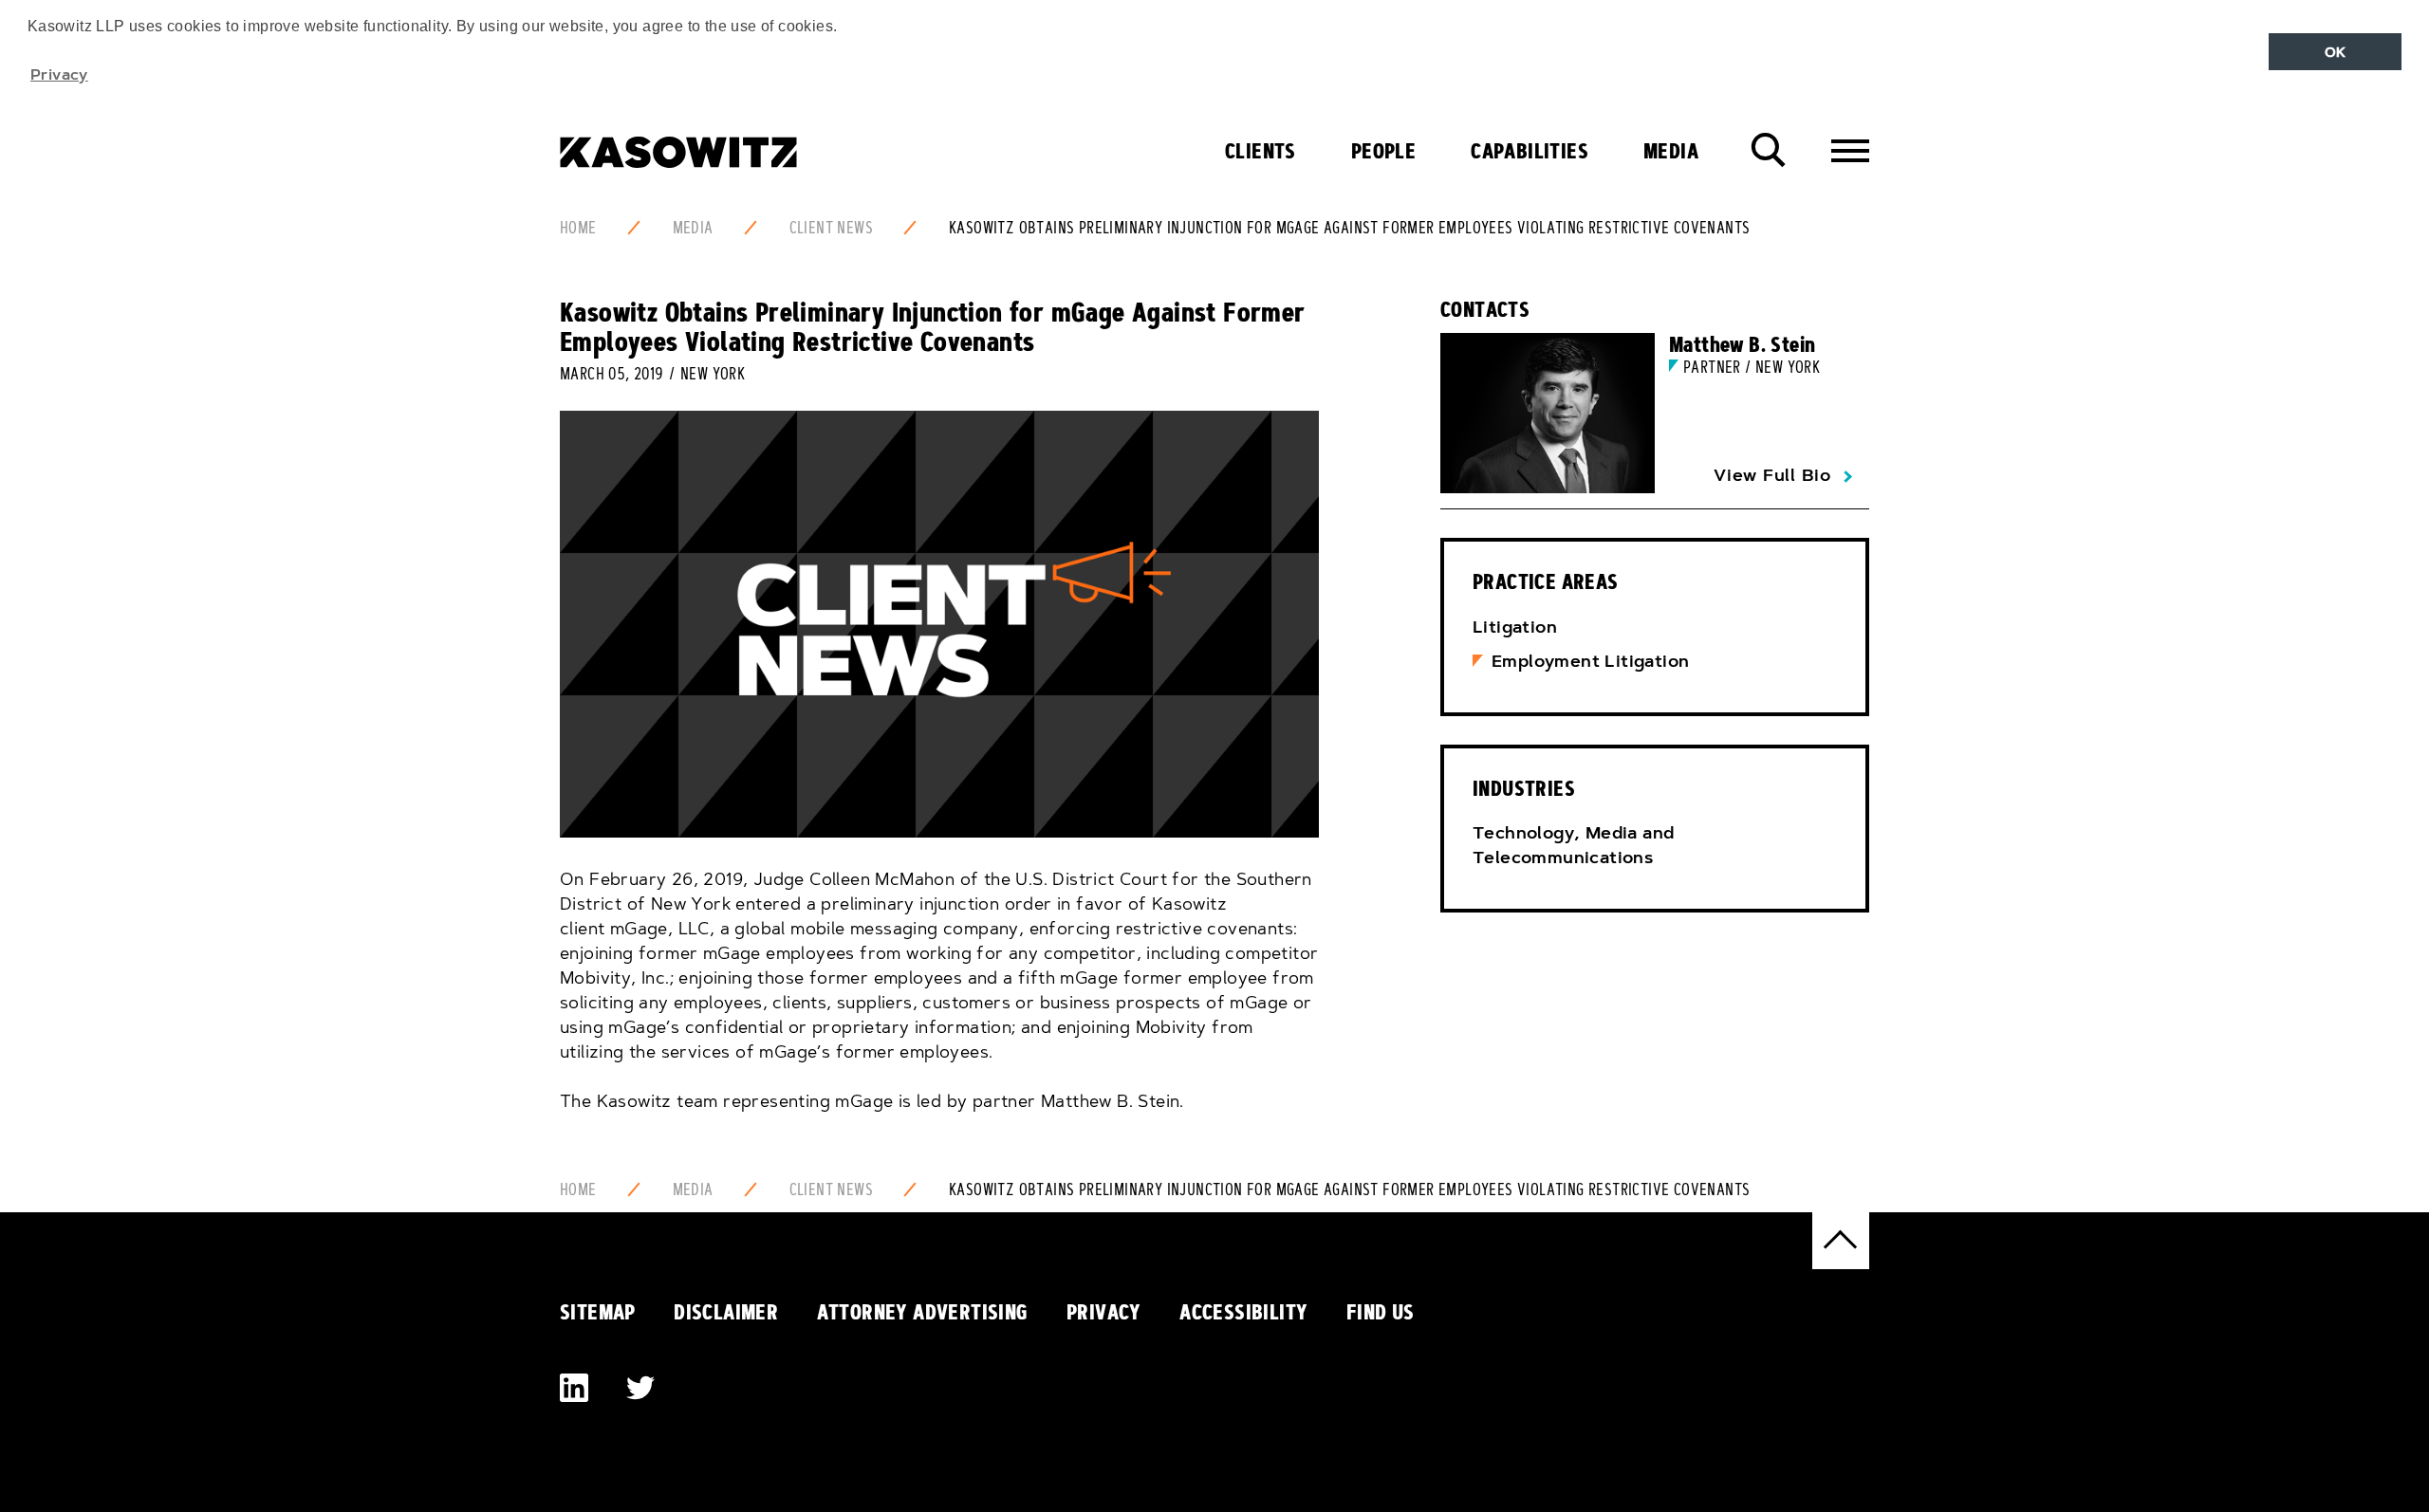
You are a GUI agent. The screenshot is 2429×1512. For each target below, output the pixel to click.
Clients (1261, 151)
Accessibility (1243, 1312)
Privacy (1104, 1312)
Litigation (1515, 627)
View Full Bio (1772, 475)
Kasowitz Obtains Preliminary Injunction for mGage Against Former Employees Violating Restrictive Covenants (1349, 228)
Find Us (1381, 1312)
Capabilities (1530, 151)
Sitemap (598, 1312)
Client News (831, 228)
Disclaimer (726, 1312)
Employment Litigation (1590, 661)
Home (578, 228)
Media (1671, 151)
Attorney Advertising (923, 1312)
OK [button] (2336, 52)
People (1383, 151)
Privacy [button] (59, 74)
